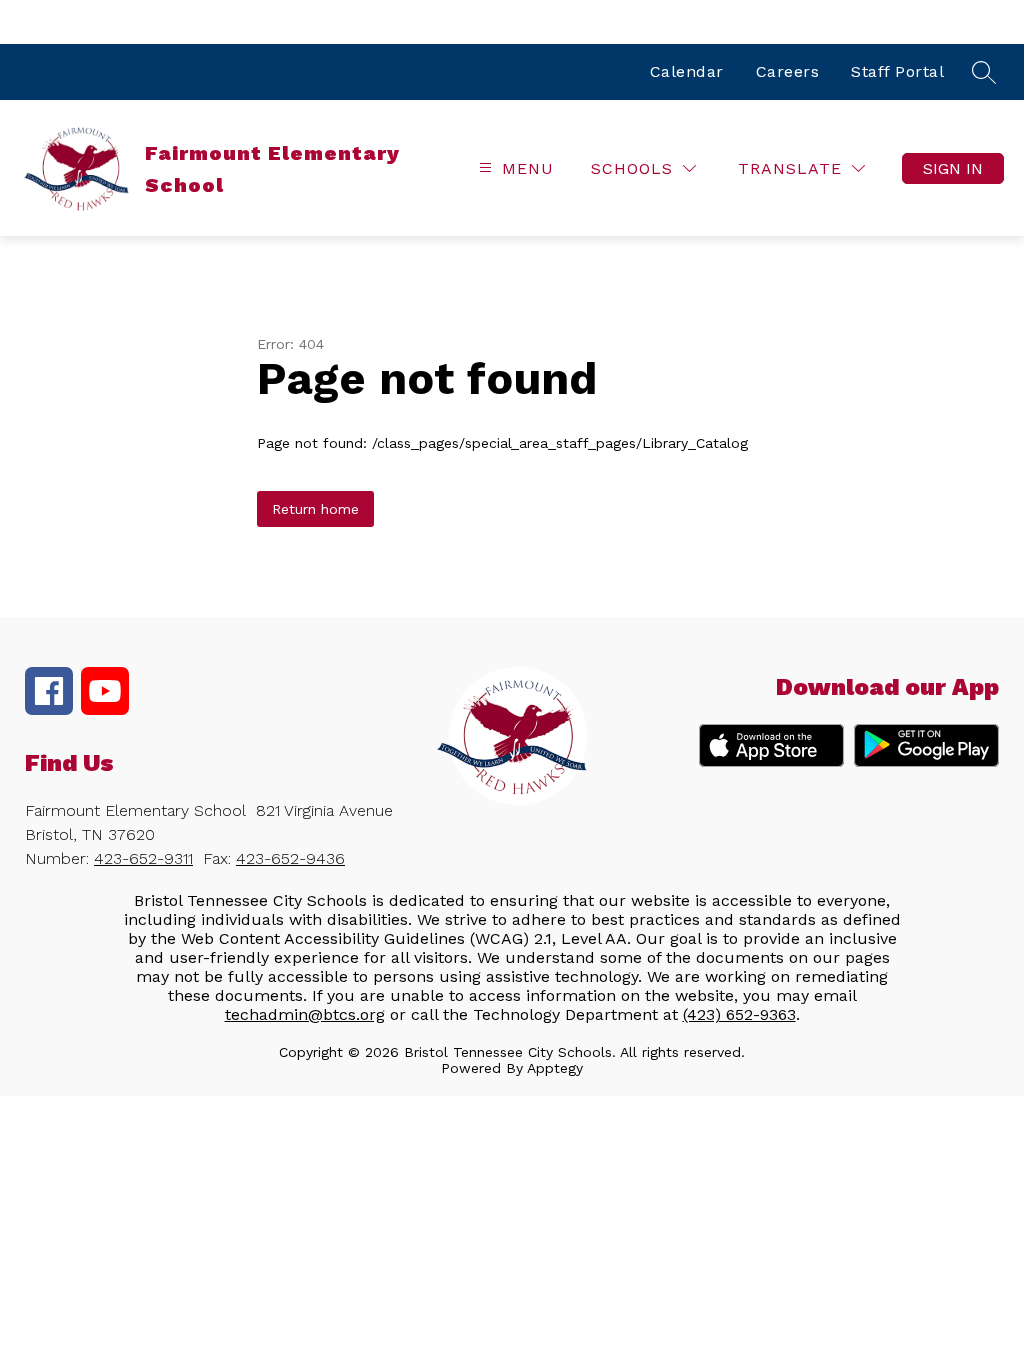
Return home (315, 509)
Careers (788, 71)
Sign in (953, 168)
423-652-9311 (143, 858)
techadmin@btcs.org (305, 1014)
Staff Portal (897, 71)
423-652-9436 (290, 858)
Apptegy (555, 1068)
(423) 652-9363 (739, 1014)
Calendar (687, 71)
